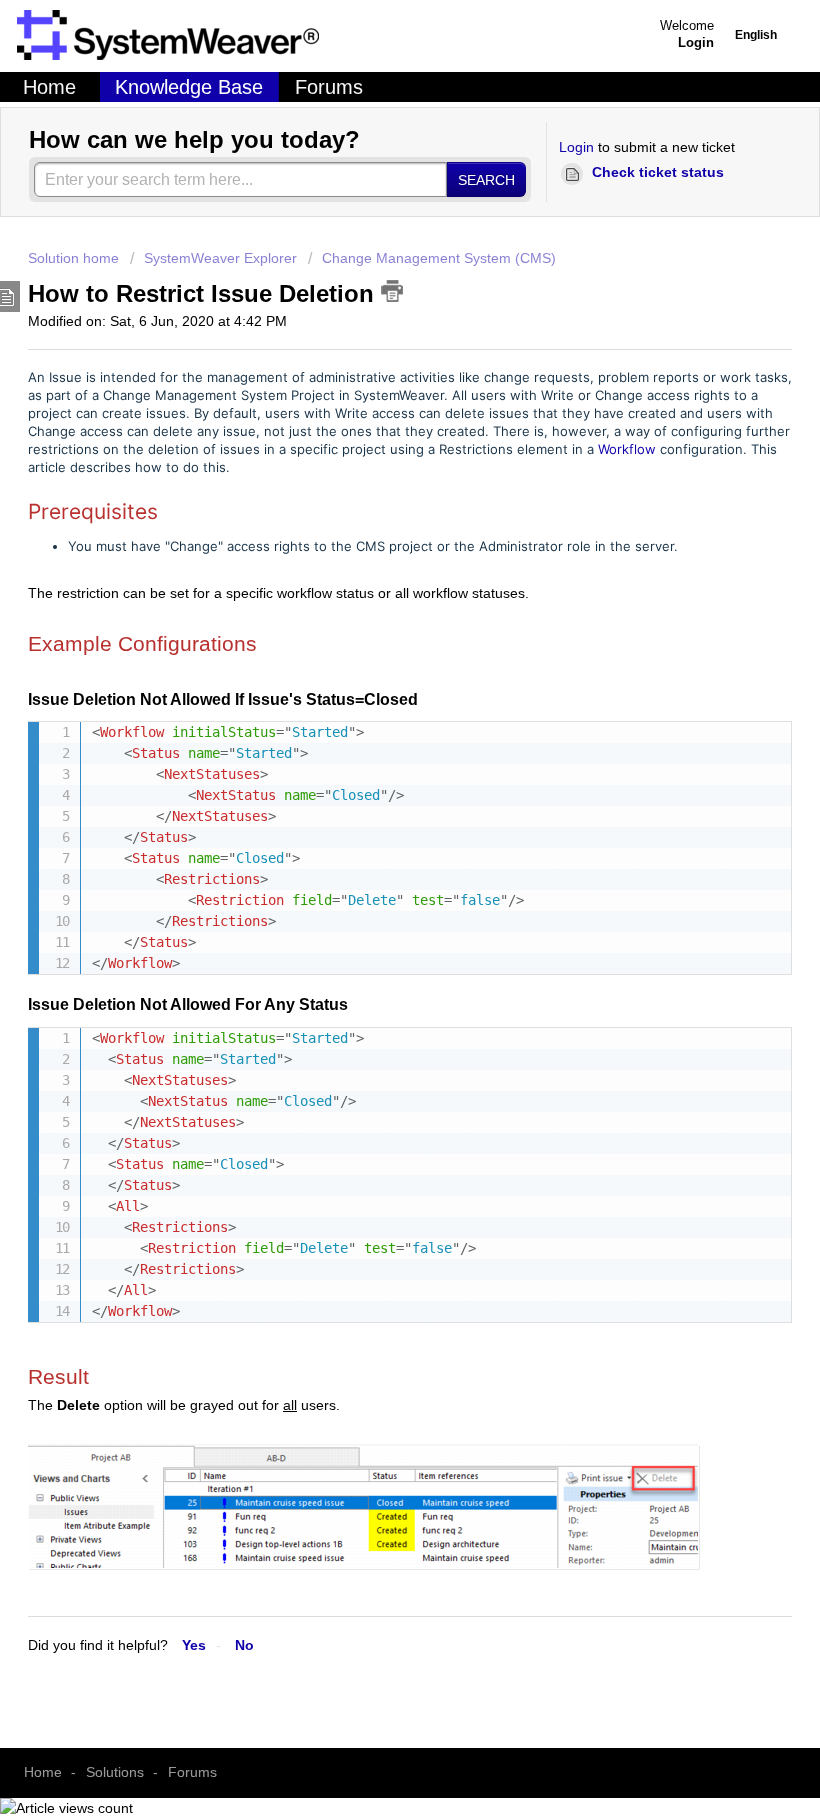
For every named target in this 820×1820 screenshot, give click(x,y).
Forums (329, 87)
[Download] (373, 952)
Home (49, 87)
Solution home (75, 258)
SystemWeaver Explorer (220, 258)
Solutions (115, 1772)
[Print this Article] (392, 291)
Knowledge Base (189, 87)
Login (576, 147)
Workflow (627, 449)
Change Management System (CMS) (439, 258)
